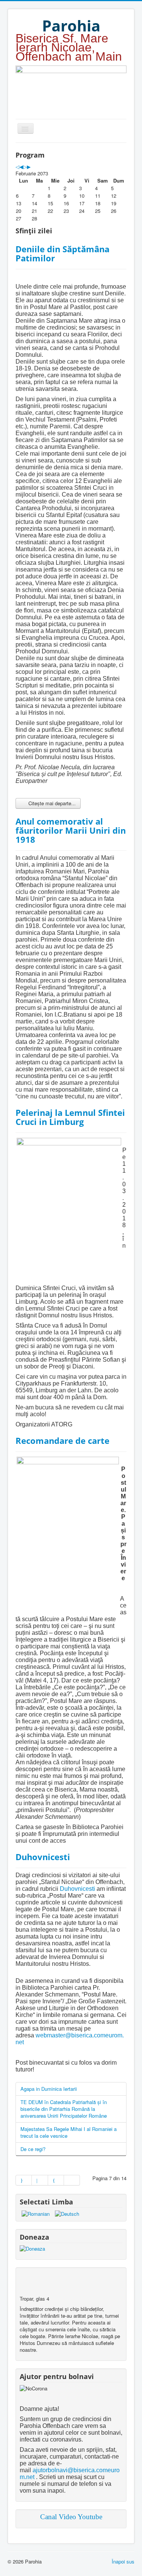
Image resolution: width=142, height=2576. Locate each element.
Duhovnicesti (43, 1857)
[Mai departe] (56, 2180)
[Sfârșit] (72, 2180)
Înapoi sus (123, 2561)
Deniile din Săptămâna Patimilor (62, 253)
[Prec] (40, 2180)
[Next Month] (29, 166)
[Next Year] (25, 166)
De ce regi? (33, 2149)
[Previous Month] (21, 166)
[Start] (24, 2180)
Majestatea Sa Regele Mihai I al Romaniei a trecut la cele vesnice (69, 2132)
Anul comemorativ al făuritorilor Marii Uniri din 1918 (71, 830)
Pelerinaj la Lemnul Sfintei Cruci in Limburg (70, 1117)
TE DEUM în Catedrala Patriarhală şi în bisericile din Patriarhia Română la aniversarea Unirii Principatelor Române (64, 2109)
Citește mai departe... (51, 803)
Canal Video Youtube (71, 2517)
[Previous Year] (17, 166)
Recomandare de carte (62, 1440)
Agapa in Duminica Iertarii (49, 2089)
